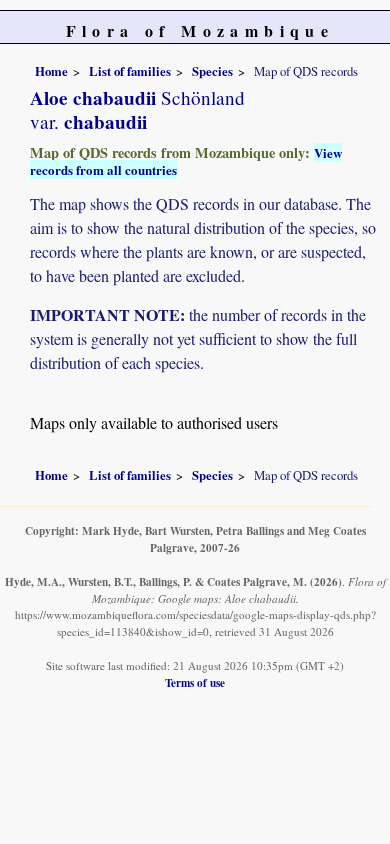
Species (212, 71)
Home (51, 71)
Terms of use (195, 682)
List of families (130, 71)
